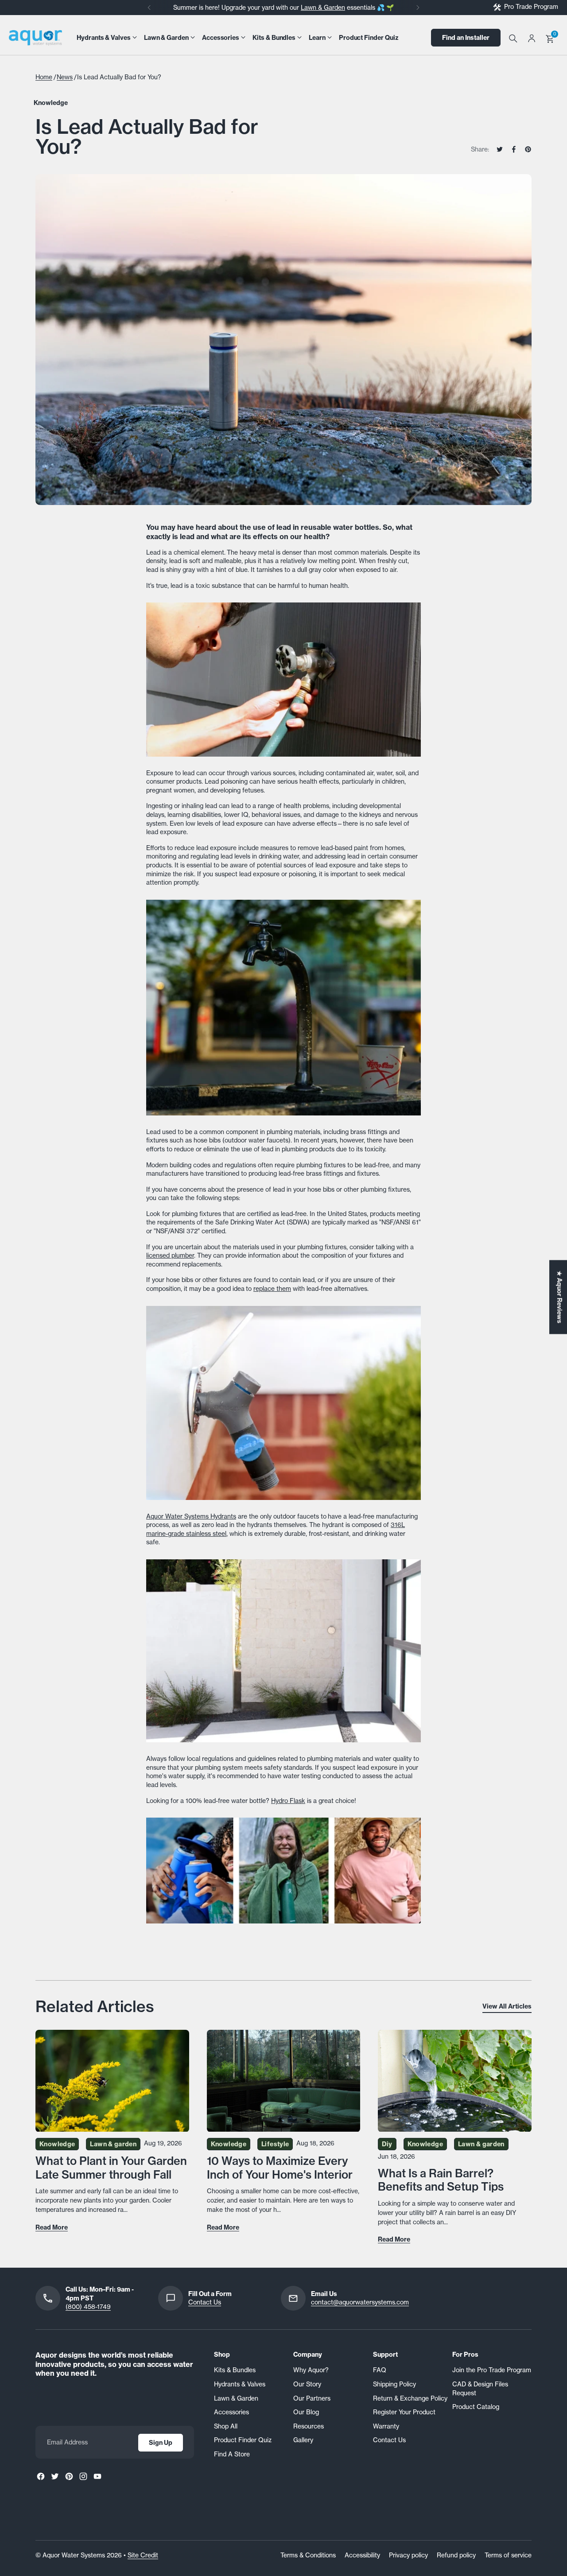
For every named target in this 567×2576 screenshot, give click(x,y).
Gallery (303, 2440)
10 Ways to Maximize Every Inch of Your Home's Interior (280, 2168)
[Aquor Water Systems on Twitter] (55, 2476)
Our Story (307, 2384)
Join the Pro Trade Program (492, 2370)
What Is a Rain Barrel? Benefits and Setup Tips (441, 2180)
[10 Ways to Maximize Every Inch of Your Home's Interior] (284, 2081)
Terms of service (508, 2555)
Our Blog (306, 2412)
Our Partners (312, 2398)
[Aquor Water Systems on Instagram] (83, 2476)
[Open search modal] (513, 38)
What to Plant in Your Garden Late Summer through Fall (111, 2168)
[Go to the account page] (532, 38)
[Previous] (149, 8)
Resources (309, 2426)
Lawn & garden (113, 2144)
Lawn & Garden (323, 8)
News (65, 77)
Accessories (231, 2412)
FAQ (380, 2370)
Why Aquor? (311, 2370)
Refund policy (456, 2555)
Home (44, 77)
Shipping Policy (394, 2384)
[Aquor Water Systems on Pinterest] (69, 2476)
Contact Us (205, 2302)
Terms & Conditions (308, 2555)
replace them (272, 1289)
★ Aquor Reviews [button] (559, 1297)
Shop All (226, 2426)
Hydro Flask (288, 1801)
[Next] (418, 8)
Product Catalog (476, 2407)
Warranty (386, 2426)
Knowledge (51, 103)
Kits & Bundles (235, 2370)
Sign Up (161, 2443)
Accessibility (362, 2555)
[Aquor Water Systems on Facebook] (41, 2476)
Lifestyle (275, 2144)
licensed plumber (170, 1255)
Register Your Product (404, 2412)
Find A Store (232, 2454)
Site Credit (143, 2555)
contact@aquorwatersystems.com (360, 2302)
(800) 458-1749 (88, 2307)
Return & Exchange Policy (410, 2398)
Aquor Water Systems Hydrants (191, 1516)
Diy (387, 2144)
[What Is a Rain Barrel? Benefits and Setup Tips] (455, 2081)
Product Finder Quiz (243, 2440)
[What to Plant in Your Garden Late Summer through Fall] (112, 2081)
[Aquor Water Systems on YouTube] (97, 2476)
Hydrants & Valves (240, 2384)
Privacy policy (408, 2555)
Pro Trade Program (531, 7)
